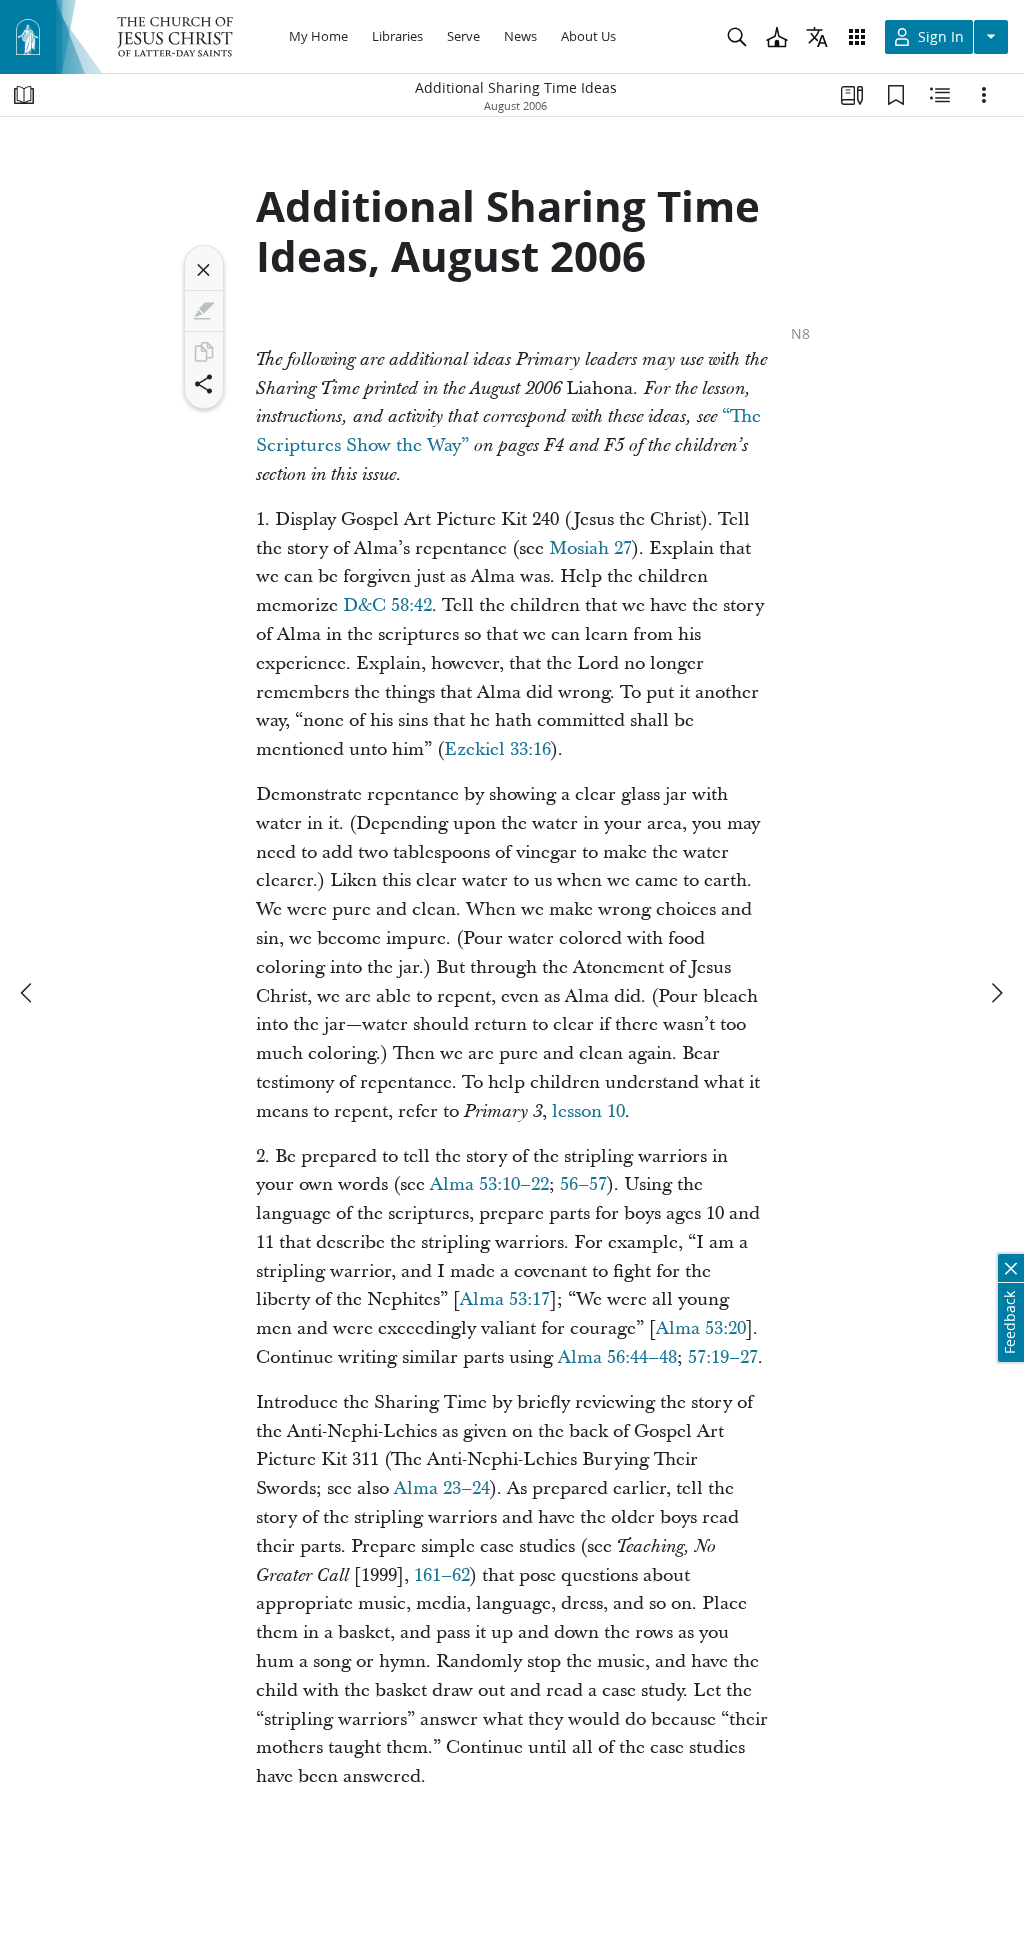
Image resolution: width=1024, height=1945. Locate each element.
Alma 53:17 (505, 1299)
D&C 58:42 (387, 605)
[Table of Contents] (24, 95)
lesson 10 (588, 1111)
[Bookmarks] (896, 95)
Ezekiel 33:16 (497, 749)
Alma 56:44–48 (617, 1357)
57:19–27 (723, 1357)
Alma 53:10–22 (489, 1184)
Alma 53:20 (701, 1328)
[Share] (204, 384)
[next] (996, 993)
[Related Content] (940, 95)
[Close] (204, 270)
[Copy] (204, 352)
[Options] (984, 95)
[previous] (28, 993)
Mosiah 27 (590, 548)
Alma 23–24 (442, 1488)
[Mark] (204, 311)
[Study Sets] (852, 95)
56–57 (583, 1184)
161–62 (442, 1575)
